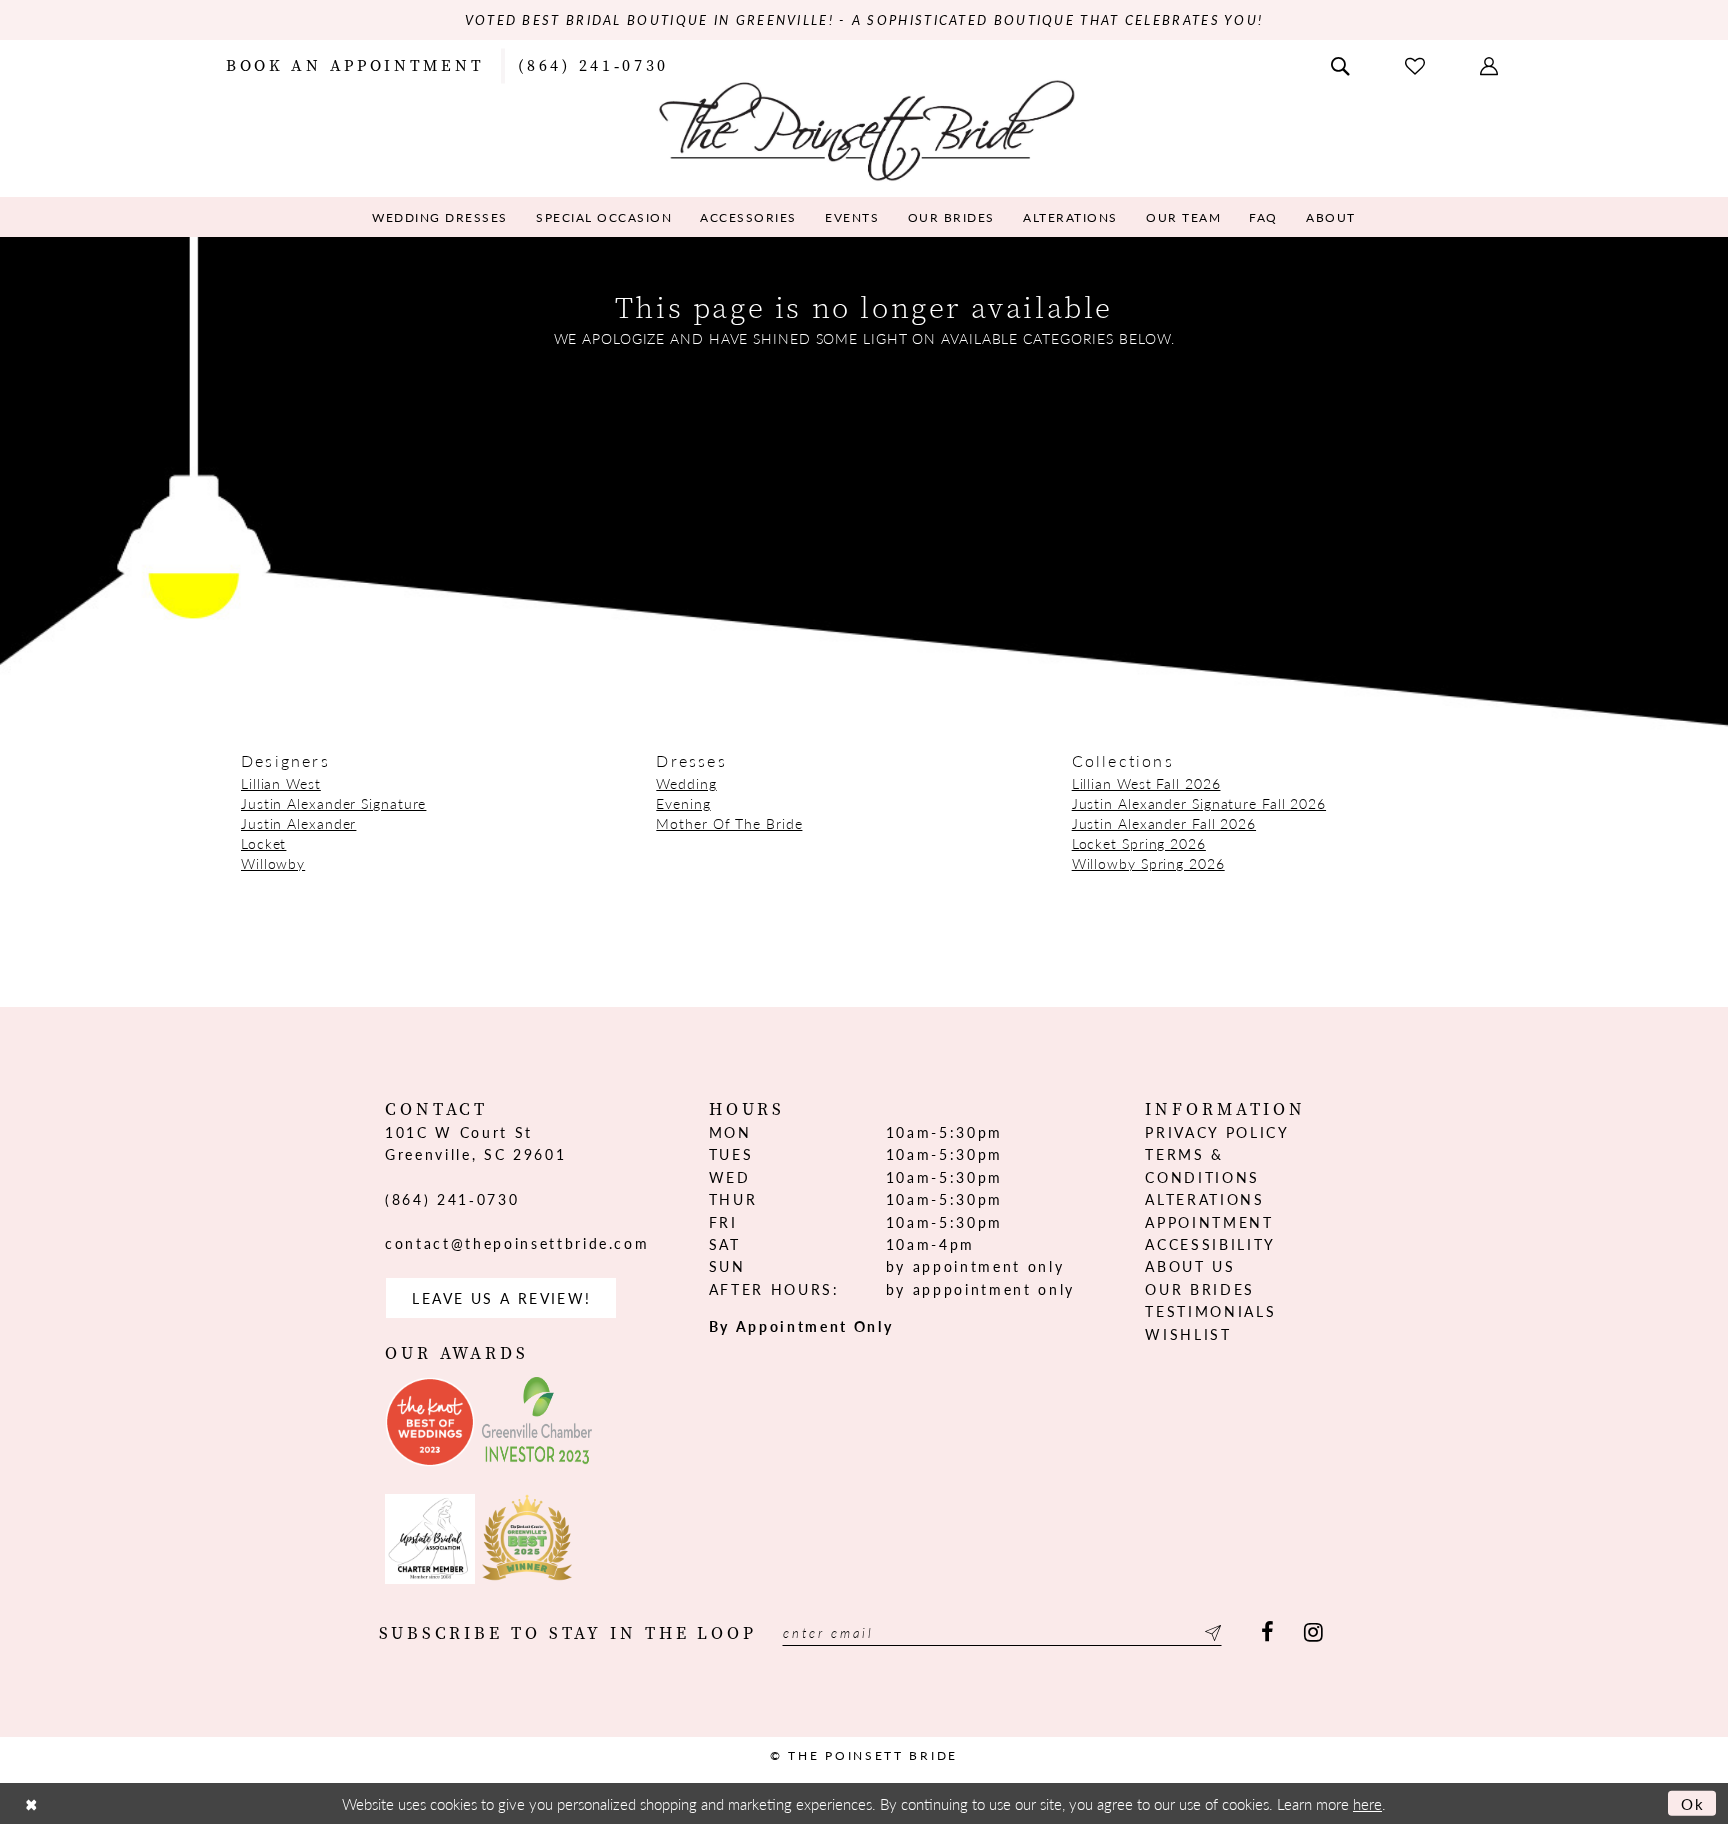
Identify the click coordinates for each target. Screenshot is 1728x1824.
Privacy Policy (1217, 1132)
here (1367, 1803)
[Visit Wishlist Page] (1417, 64)
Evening (683, 803)
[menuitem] (355, 64)
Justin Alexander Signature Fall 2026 (1199, 803)
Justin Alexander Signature (333, 803)
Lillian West (281, 783)
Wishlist (1188, 1334)
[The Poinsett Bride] (864, 128)
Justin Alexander (298, 823)
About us (1190, 1266)
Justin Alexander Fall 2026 (1164, 823)
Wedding (686, 783)
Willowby (273, 863)
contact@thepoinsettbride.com (517, 1243)
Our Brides (1200, 1289)
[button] (1491, 64)
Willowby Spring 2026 (1148, 863)
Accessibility (1210, 1244)
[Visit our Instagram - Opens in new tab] (1313, 1632)
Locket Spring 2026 (1139, 843)
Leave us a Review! (501, 1298)
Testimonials (1210, 1311)
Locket (263, 843)
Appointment (1209, 1222)
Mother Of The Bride (729, 823)
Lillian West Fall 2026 (1146, 783)
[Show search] (1342, 64)
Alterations (1204, 1199)
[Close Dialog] (31, 1803)
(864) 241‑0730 (452, 1199)
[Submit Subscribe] (1210, 1632)
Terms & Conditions (1202, 1165)
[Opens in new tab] (430, 1422)
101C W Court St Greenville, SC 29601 (475, 1143)
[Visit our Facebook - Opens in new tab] (1267, 1632)
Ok (1693, 1803)
